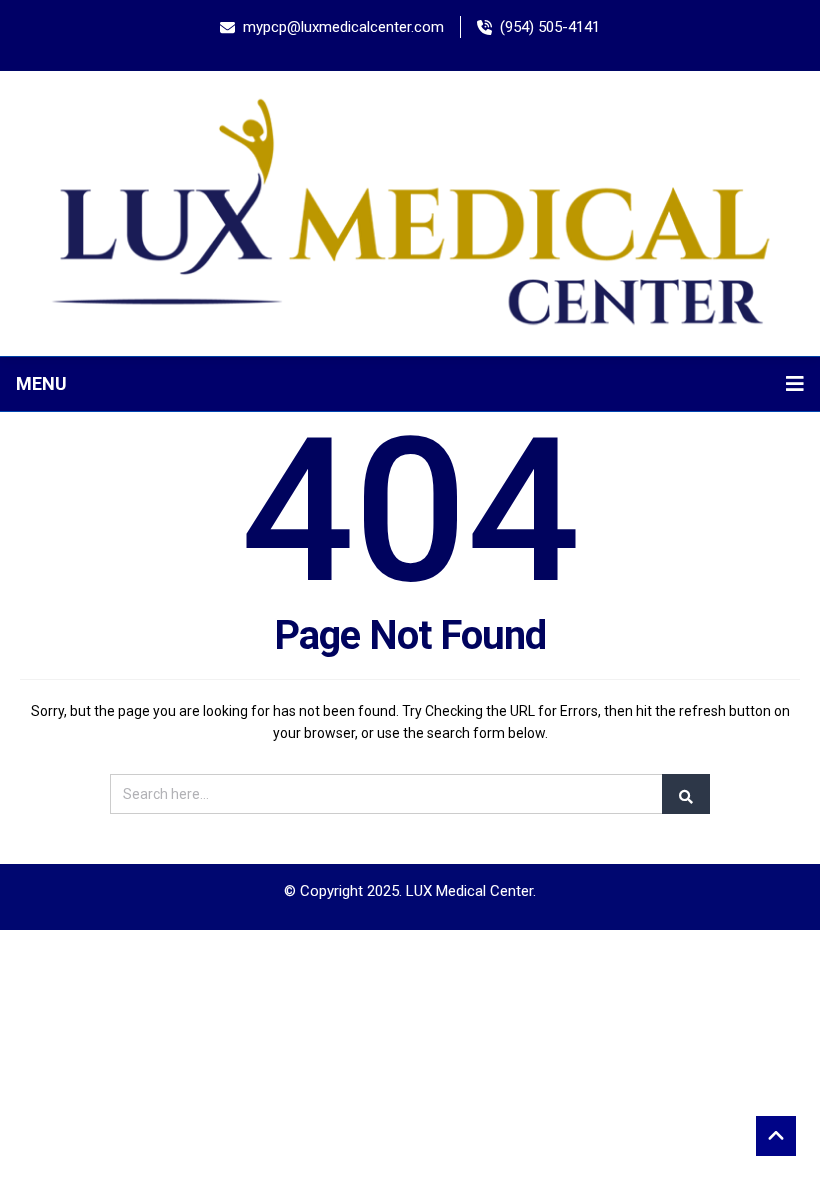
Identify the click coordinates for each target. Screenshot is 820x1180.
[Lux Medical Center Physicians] (410, 212)
